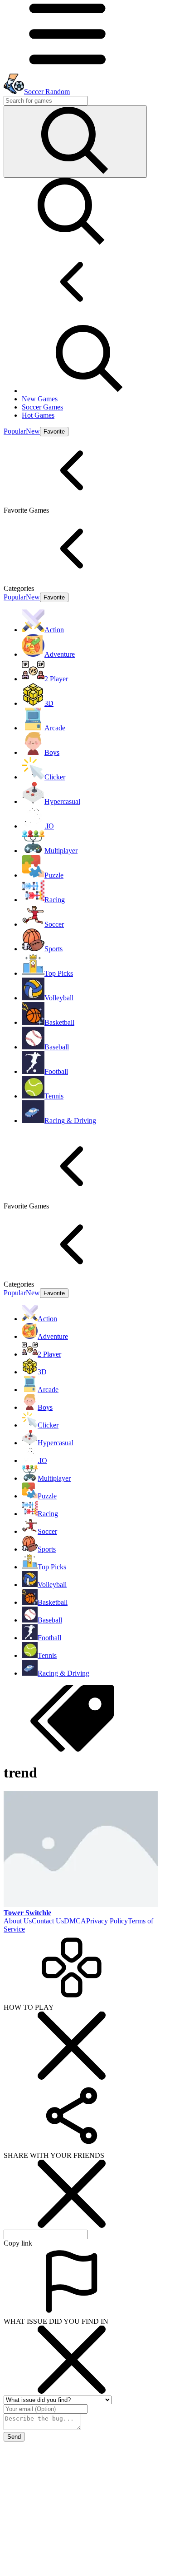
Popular (15, 431)
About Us (18, 1921)
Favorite (54, 432)
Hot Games (38, 415)
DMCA (75, 1921)
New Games (40, 399)
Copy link (18, 2243)
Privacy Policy (107, 1921)
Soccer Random (47, 92)
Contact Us (48, 1921)
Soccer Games (42, 407)
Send (14, 2437)
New (33, 431)
